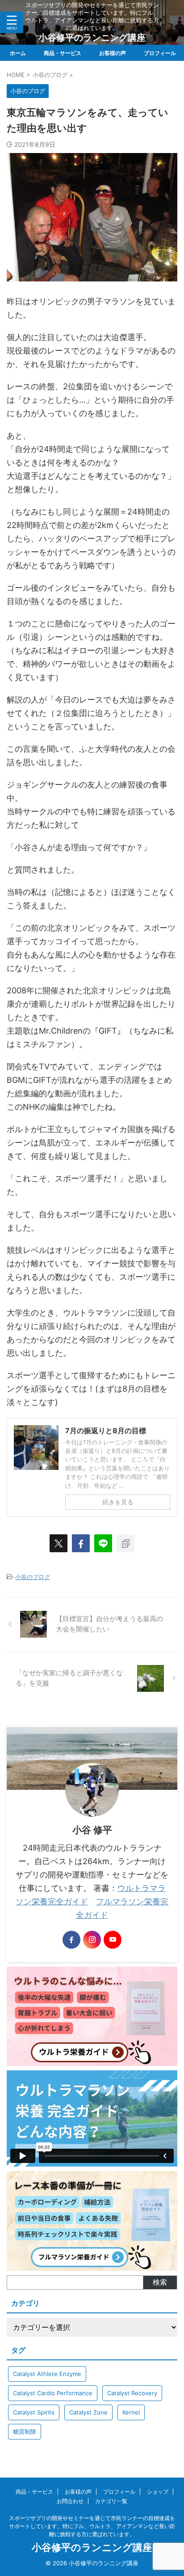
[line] (103, 1543)
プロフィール (160, 53)
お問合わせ (70, 2501)
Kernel (131, 2412)
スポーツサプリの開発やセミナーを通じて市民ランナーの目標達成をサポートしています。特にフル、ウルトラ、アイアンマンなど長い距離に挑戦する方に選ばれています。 (92, 2526)
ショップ (158, 2492)
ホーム (18, 53)
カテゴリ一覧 (111, 2501)
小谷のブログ (33, 1577)
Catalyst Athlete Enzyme (47, 2374)
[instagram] (92, 1940)
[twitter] (59, 1543)
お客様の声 (113, 53)
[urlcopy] (125, 1543)
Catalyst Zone (88, 2412)
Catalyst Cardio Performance (53, 2393)
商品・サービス (63, 53)
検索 (160, 2282)
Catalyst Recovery (132, 2393)
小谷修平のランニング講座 (92, 38)
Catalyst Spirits (34, 2412)
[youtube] (113, 1940)
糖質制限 (25, 2431)
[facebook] (81, 1543)
